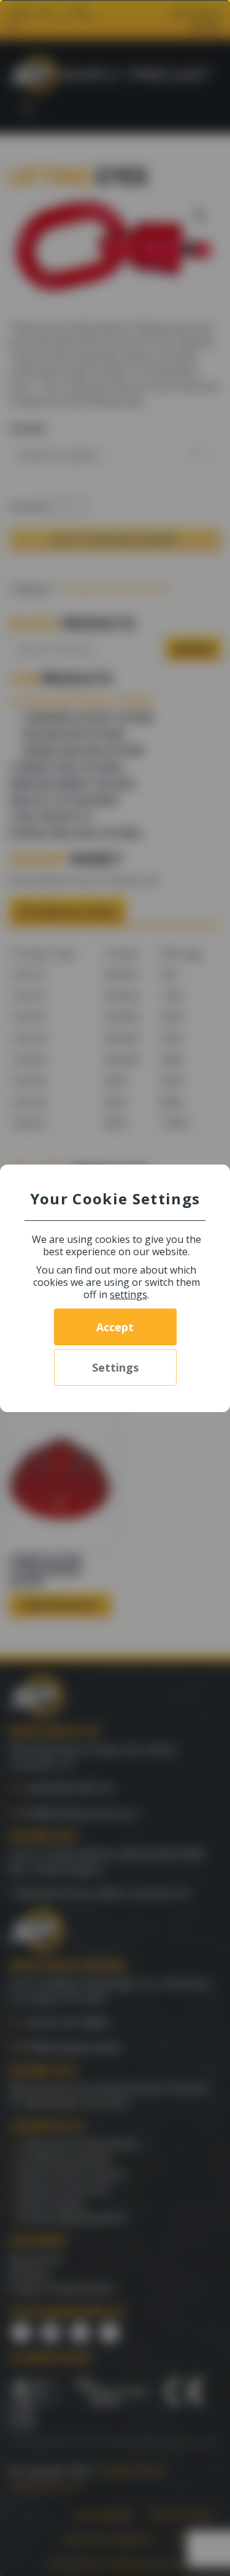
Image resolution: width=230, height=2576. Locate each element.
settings (128, 1294)
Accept (115, 1327)
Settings (115, 1367)
